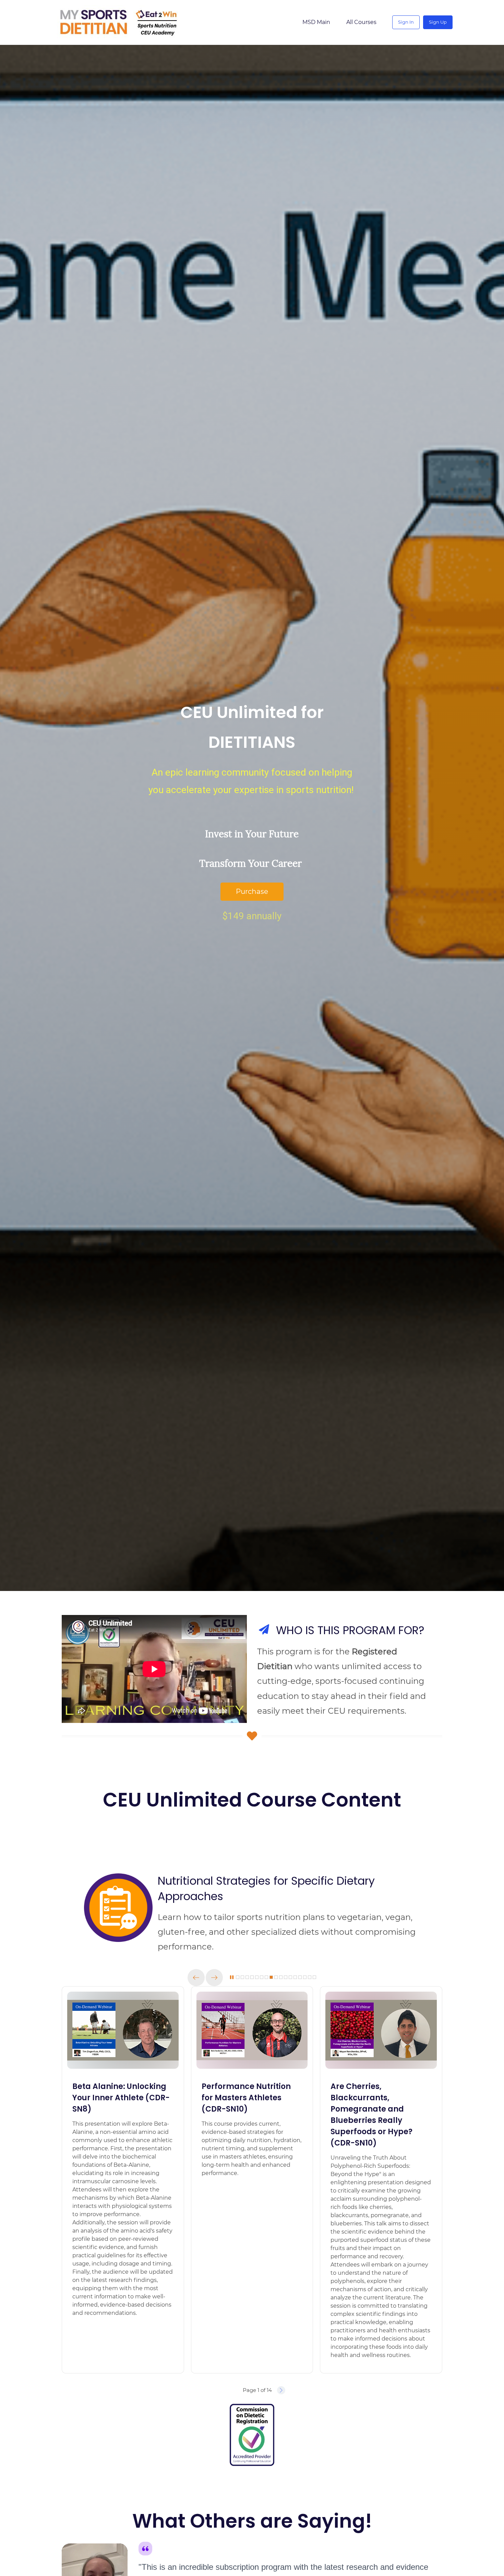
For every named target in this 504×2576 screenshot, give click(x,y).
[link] (118, 1878)
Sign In (406, 22)
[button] (196, 1978)
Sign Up (438, 22)
